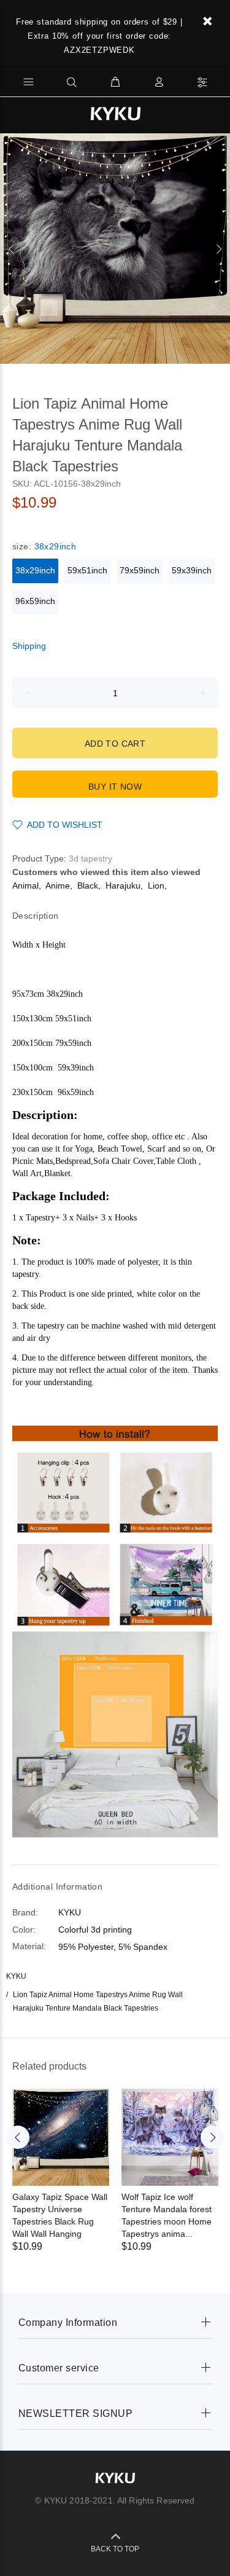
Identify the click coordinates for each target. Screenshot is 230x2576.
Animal (25, 885)
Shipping (29, 646)
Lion (156, 885)
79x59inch (140, 570)
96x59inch (35, 601)
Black (88, 885)
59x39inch (192, 570)
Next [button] (218, 249)
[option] (115, 249)
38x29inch (35, 570)
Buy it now (115, 787)
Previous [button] (12, 249)
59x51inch (87, 570)
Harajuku (123, 885)
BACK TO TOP (115, 2549)
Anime (58, 885)
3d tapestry (90, 858)
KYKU (16, 1976)
